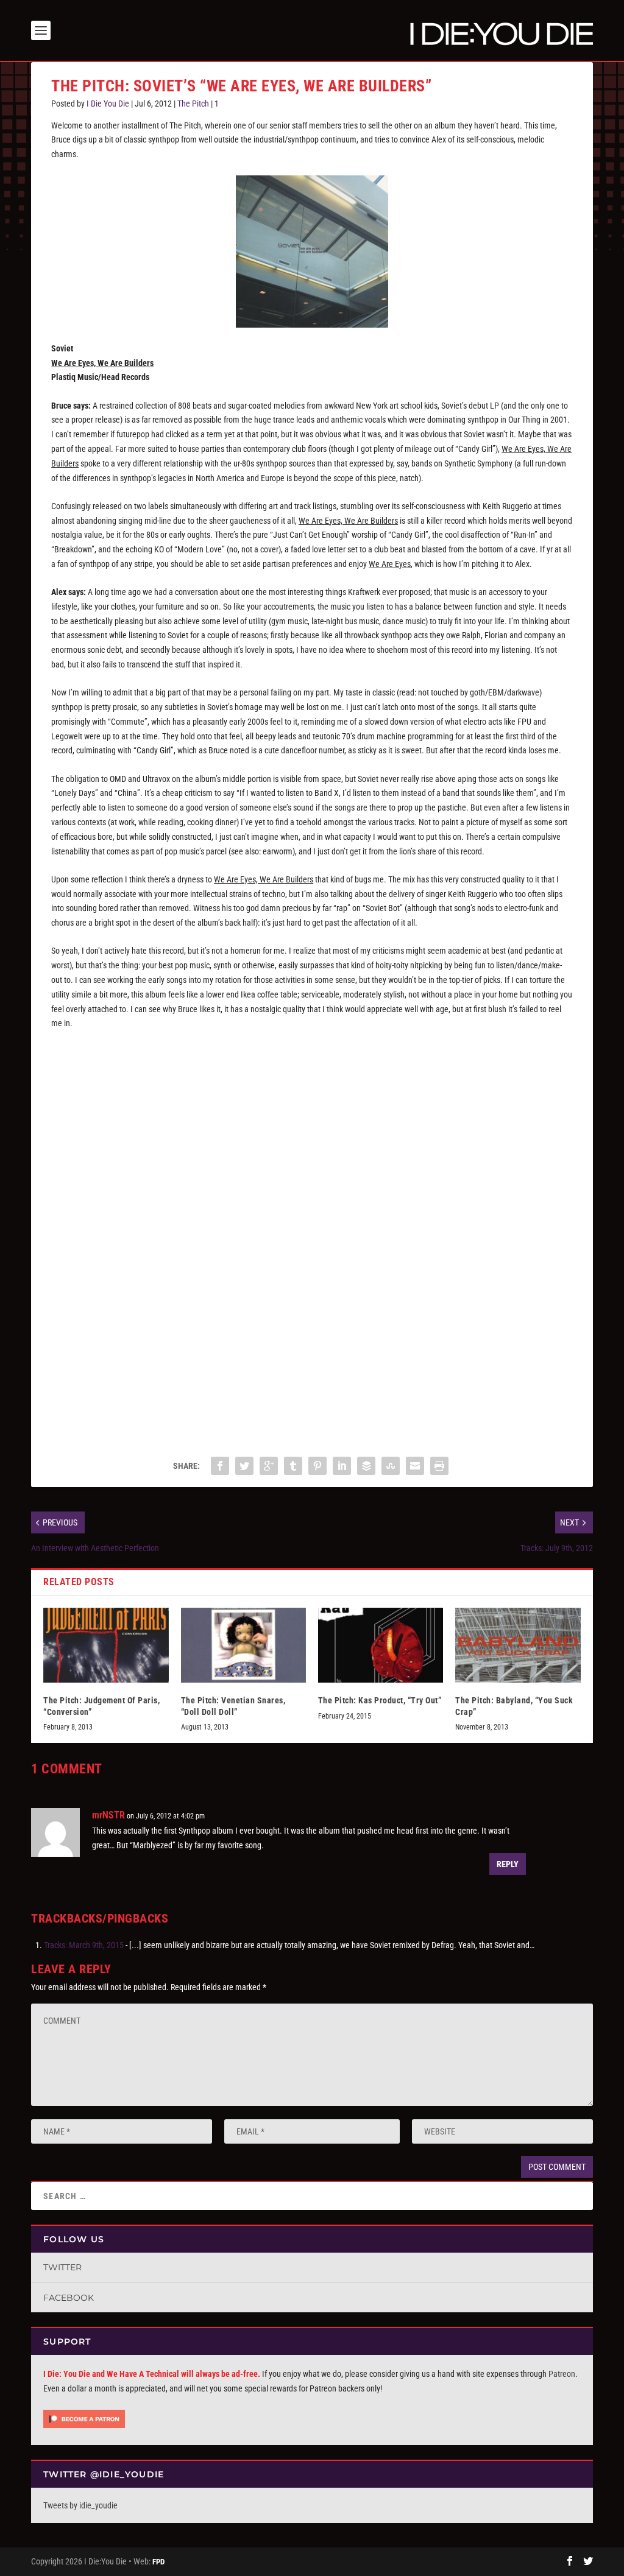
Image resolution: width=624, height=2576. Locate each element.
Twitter (62, 2267)
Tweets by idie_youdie (80, 2505)
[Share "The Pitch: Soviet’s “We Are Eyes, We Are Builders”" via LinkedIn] (342, 1466)
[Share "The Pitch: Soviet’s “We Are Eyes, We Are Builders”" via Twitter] (244, 1466)
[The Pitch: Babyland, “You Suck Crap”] (518, 1645)
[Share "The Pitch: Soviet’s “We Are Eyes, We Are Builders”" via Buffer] (366, 1466)
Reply (508, 1864)
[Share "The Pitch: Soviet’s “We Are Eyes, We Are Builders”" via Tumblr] (293, 1466)
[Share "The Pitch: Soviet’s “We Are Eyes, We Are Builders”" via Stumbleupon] (391, 1466)
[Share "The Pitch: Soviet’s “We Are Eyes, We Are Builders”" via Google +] (269, 1466)
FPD (158, 2562)
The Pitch (193, 104)
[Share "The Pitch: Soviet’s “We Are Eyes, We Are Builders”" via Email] (415, 1466)
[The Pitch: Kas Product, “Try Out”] (381, 1645)
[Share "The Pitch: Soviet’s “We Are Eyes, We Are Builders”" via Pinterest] (317, 1466)
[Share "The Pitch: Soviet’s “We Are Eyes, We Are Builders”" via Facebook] (220, 1466)
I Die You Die (108, 104)
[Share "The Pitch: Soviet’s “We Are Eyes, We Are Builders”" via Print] (439, 1466)
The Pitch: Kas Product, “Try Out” (380, 1700)
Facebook (69, 2298)
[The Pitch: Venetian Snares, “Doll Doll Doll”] (243, 1645)
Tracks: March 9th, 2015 (84, 1945)
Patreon (562, 2374)
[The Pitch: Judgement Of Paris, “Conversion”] (106, 1645)
